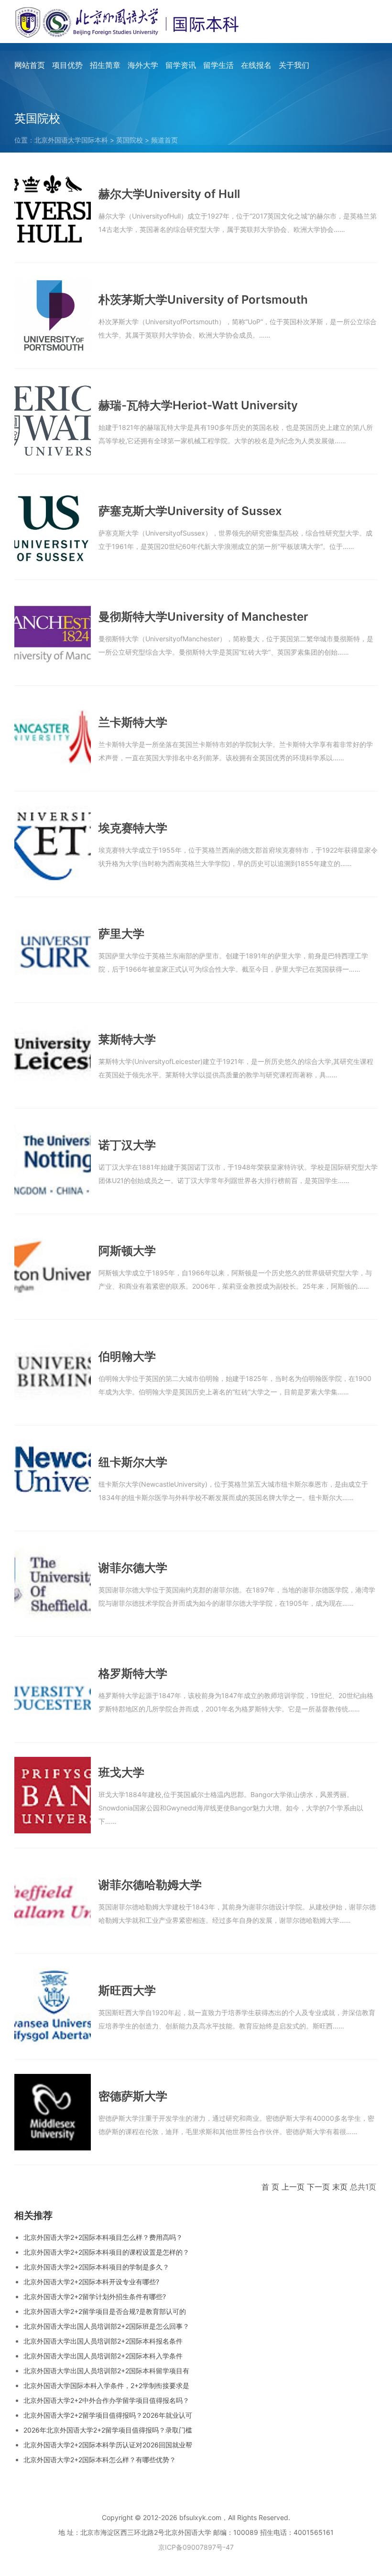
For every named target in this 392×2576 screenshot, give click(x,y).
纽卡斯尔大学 (133, 1462)
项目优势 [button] (67, 65)
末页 (340, 2187)
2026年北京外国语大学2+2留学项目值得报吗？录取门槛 (108, 2430)
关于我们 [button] (294, 65)
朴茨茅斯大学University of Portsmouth (203, 300)
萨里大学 (121, 934)
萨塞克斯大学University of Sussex (190, 511)
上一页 (293, 2187)
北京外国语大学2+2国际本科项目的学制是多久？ (96, 2267)
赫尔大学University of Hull (169, 194)
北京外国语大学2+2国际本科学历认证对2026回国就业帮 (108, 2445)
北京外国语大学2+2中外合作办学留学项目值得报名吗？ (106, 2400)
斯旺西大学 (127, 1990)
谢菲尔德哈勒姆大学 (150, 1885)
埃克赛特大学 (133, 828)
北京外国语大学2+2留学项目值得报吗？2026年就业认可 (108, 2415)
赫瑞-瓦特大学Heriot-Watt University (198, 405)
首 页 (270, 2187)
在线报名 (256, 65)
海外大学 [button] (143, 65)
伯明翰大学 (127, 1356)
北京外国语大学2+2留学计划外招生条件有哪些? (95, 2296)
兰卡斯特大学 (133, 722)
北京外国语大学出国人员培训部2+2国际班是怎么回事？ (106, 2326)
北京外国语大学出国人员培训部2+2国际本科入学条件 (103, 2356)
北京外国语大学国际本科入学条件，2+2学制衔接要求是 (106, 2385)
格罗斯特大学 (133, 1673)
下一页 (318, 2187)
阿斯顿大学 (127, 1251)
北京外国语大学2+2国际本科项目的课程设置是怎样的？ (106, 2252)
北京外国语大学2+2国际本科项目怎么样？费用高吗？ (103, 2237)
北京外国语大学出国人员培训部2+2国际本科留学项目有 (106, 2371)
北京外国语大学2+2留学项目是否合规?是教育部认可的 (105, 2311)
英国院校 (130, 140)
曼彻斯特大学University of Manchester (203, 617)
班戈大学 (121, 1772)
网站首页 (30, 65)
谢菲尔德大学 (133, 1568)
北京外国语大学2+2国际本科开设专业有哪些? (91, 2282)
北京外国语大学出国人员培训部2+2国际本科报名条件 (103, 2341)
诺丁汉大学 (127, 1145)
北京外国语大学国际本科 (71, 140)
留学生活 (218, 65)
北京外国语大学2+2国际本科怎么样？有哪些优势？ (100, 2460)
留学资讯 (181, 65)
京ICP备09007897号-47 (196, 2547)
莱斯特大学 (127, 1039)
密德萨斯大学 (133, 2096)
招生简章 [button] (105, 65)
